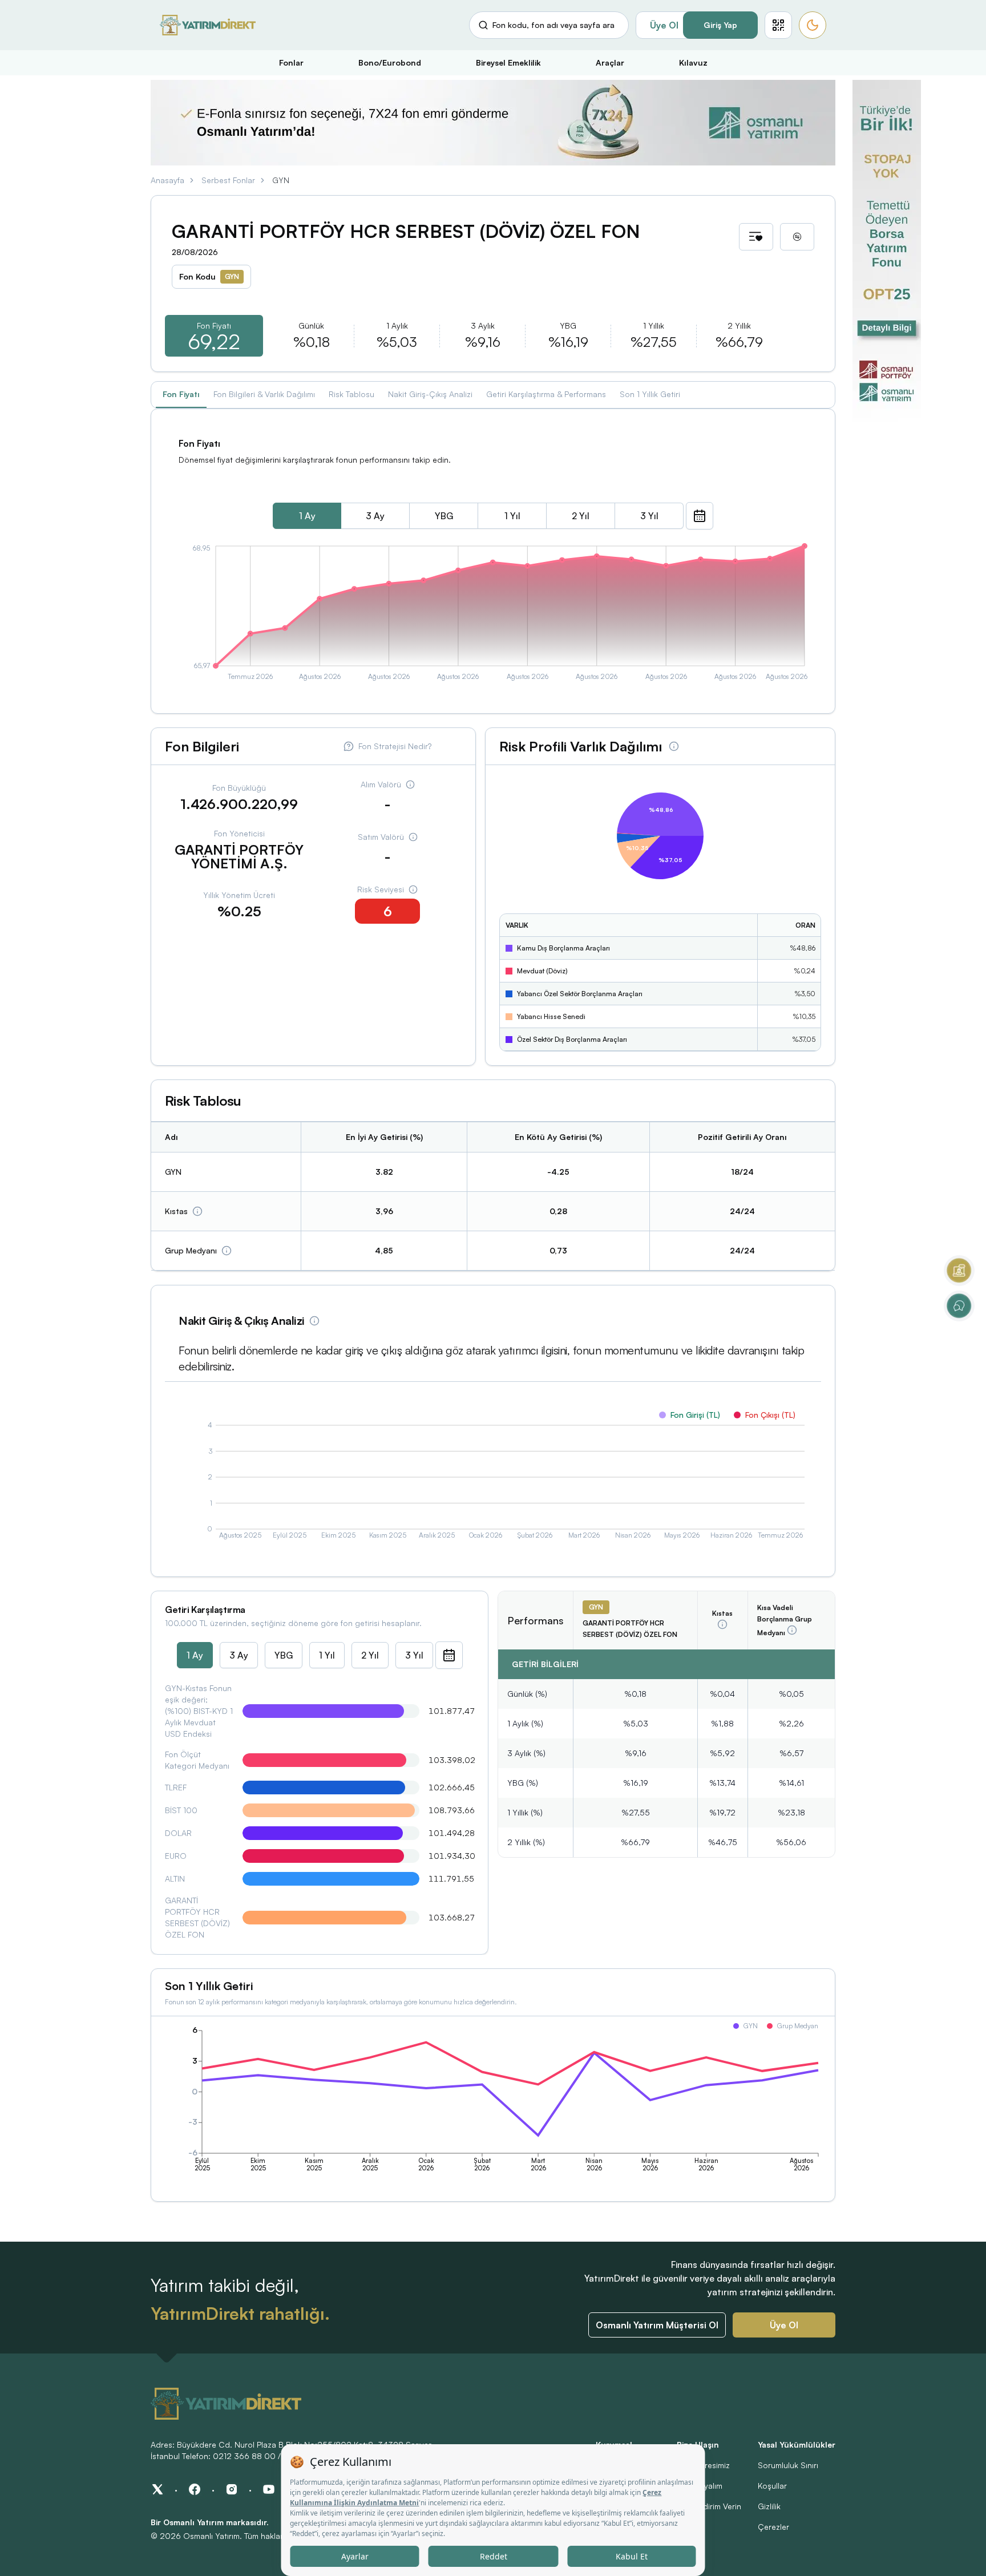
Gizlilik (769, 2506)
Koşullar (772, 2486)
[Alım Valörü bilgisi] (410, 784)
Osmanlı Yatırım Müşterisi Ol (657, 2325)
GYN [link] (281, 180)
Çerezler (773, 2527)
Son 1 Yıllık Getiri (650, 394)
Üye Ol (664, 25)
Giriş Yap (720, 25)
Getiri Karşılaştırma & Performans (546, 394)
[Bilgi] (197, 1211)
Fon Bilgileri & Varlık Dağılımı (264, 394)
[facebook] (195, 2489)
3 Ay (375, 516)
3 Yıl (649, 516)
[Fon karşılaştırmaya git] (797, 237)
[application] (493, 614)
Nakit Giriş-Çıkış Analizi (430, 394)
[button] (778, 25)
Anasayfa (167, 180)
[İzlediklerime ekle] (756, 237)
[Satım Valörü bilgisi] (413, 837)
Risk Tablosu (351, 394)
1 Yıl (512, 516)
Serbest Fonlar (228, 180)
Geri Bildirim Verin (709, 2506)
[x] (157, 2489)
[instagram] (232, 2489)
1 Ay (307, 516)
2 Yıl (581, 516)
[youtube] (269, 2489)
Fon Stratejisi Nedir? (395, 746)
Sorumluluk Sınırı (788, 2465)
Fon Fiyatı (181, 394)
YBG (444, 516)
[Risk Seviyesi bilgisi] (413, 889)
